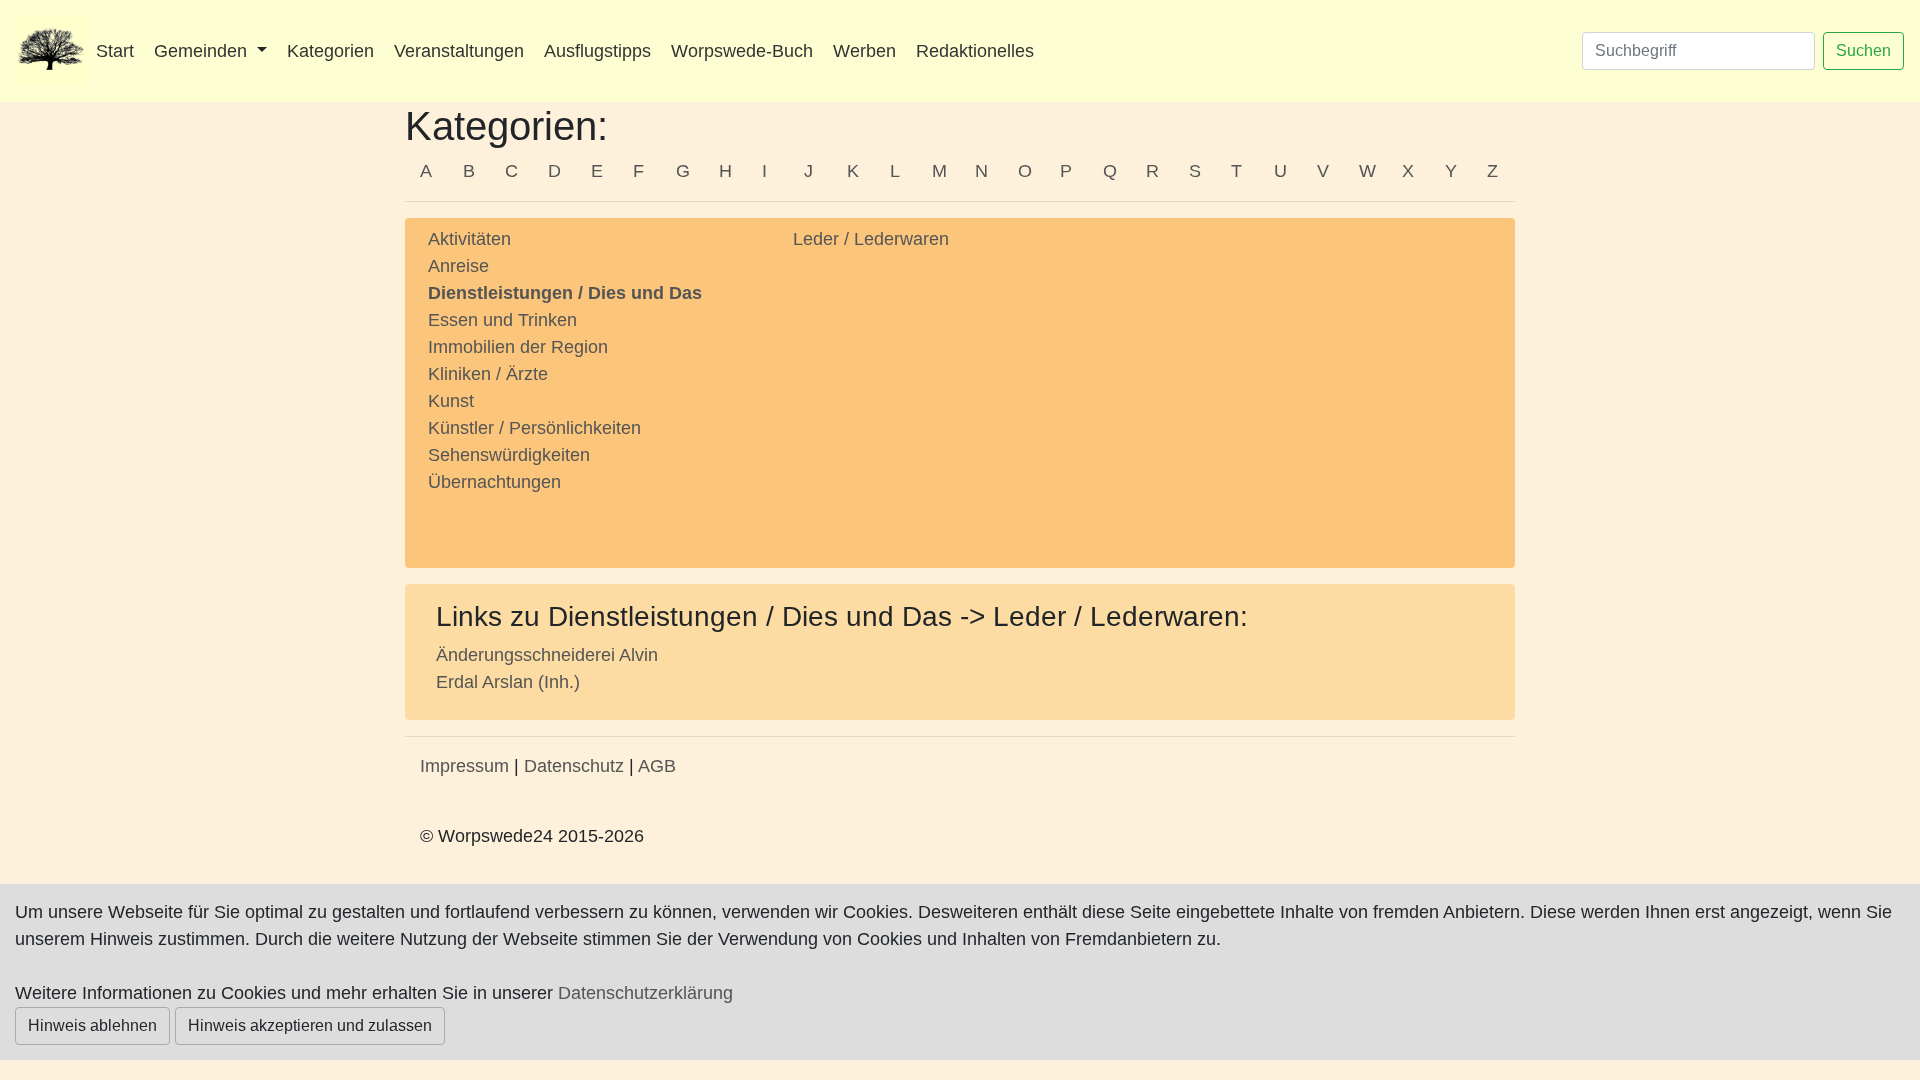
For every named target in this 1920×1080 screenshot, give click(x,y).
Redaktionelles (975, 51)
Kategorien (330, 51)
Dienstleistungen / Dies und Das (565, 293)
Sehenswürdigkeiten (509, 455)
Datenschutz (574, 766)
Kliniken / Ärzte (488, 374)
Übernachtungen (494, 482)
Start (115, 51)
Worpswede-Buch (742, 51)
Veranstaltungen (459, 51)
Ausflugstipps (597, 51)
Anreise (458, 266)
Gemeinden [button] (203, 51)
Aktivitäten (469, 239)
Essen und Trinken (502, 320)
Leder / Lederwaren (871, 239)
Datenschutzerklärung (645, 993)
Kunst (451, 401)
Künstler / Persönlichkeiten (534, 428)
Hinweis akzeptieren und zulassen (310, 1025)
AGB (657, 766)
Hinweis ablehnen (92, 1025)
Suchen (1863, 50)
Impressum (464, 766)
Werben (864, 51)
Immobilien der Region (518, 347)
